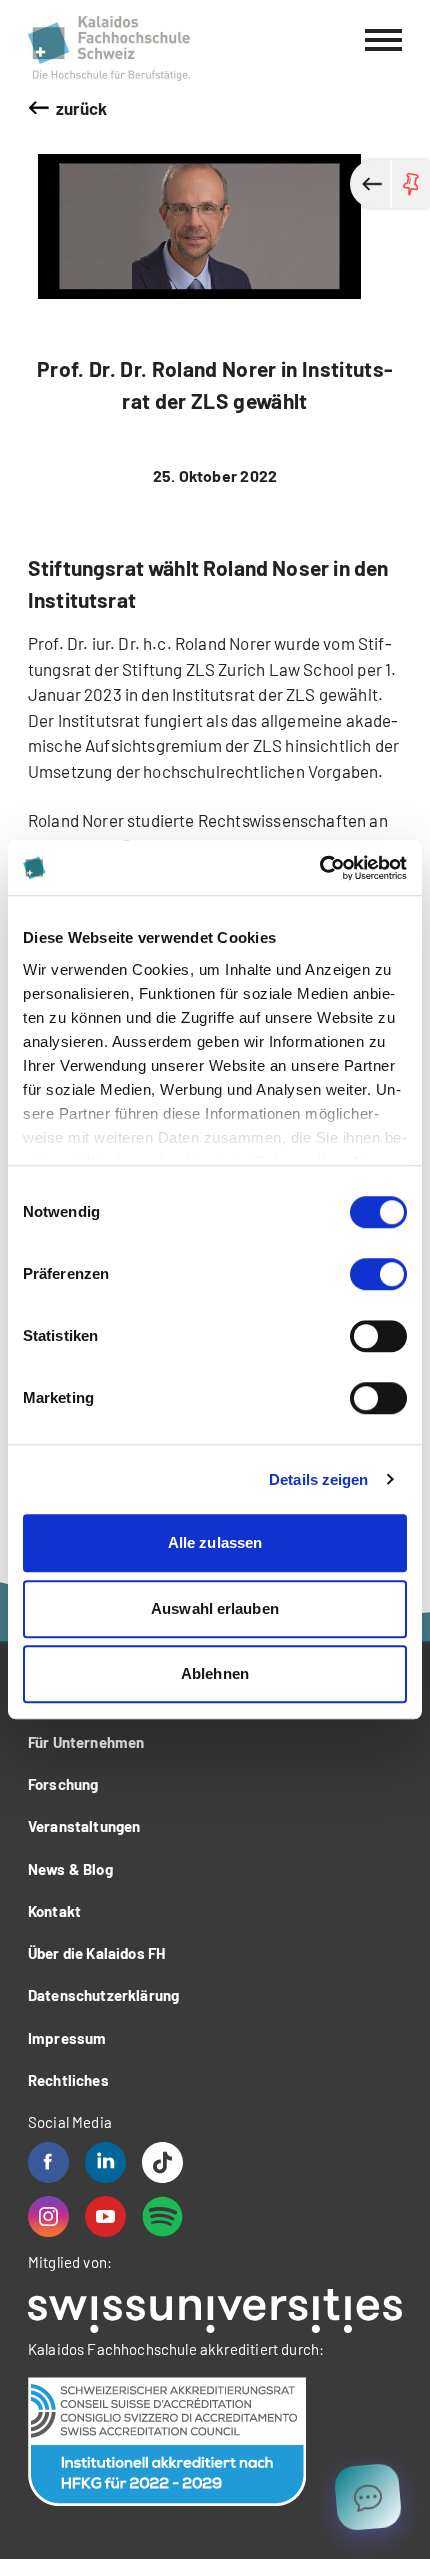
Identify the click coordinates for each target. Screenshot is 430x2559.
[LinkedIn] (105, 2162)
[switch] (378, 1274)
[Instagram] (48, 2216)
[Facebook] (48, 2162)
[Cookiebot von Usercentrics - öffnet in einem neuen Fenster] (319, 868)
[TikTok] (162, 2162)
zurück (82, 108)
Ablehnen (215, 1673)
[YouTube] (105, 2216)
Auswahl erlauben (215, 1608)
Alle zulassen (215, 1542)
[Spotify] (162, 2216)
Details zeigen (318, 1479)
